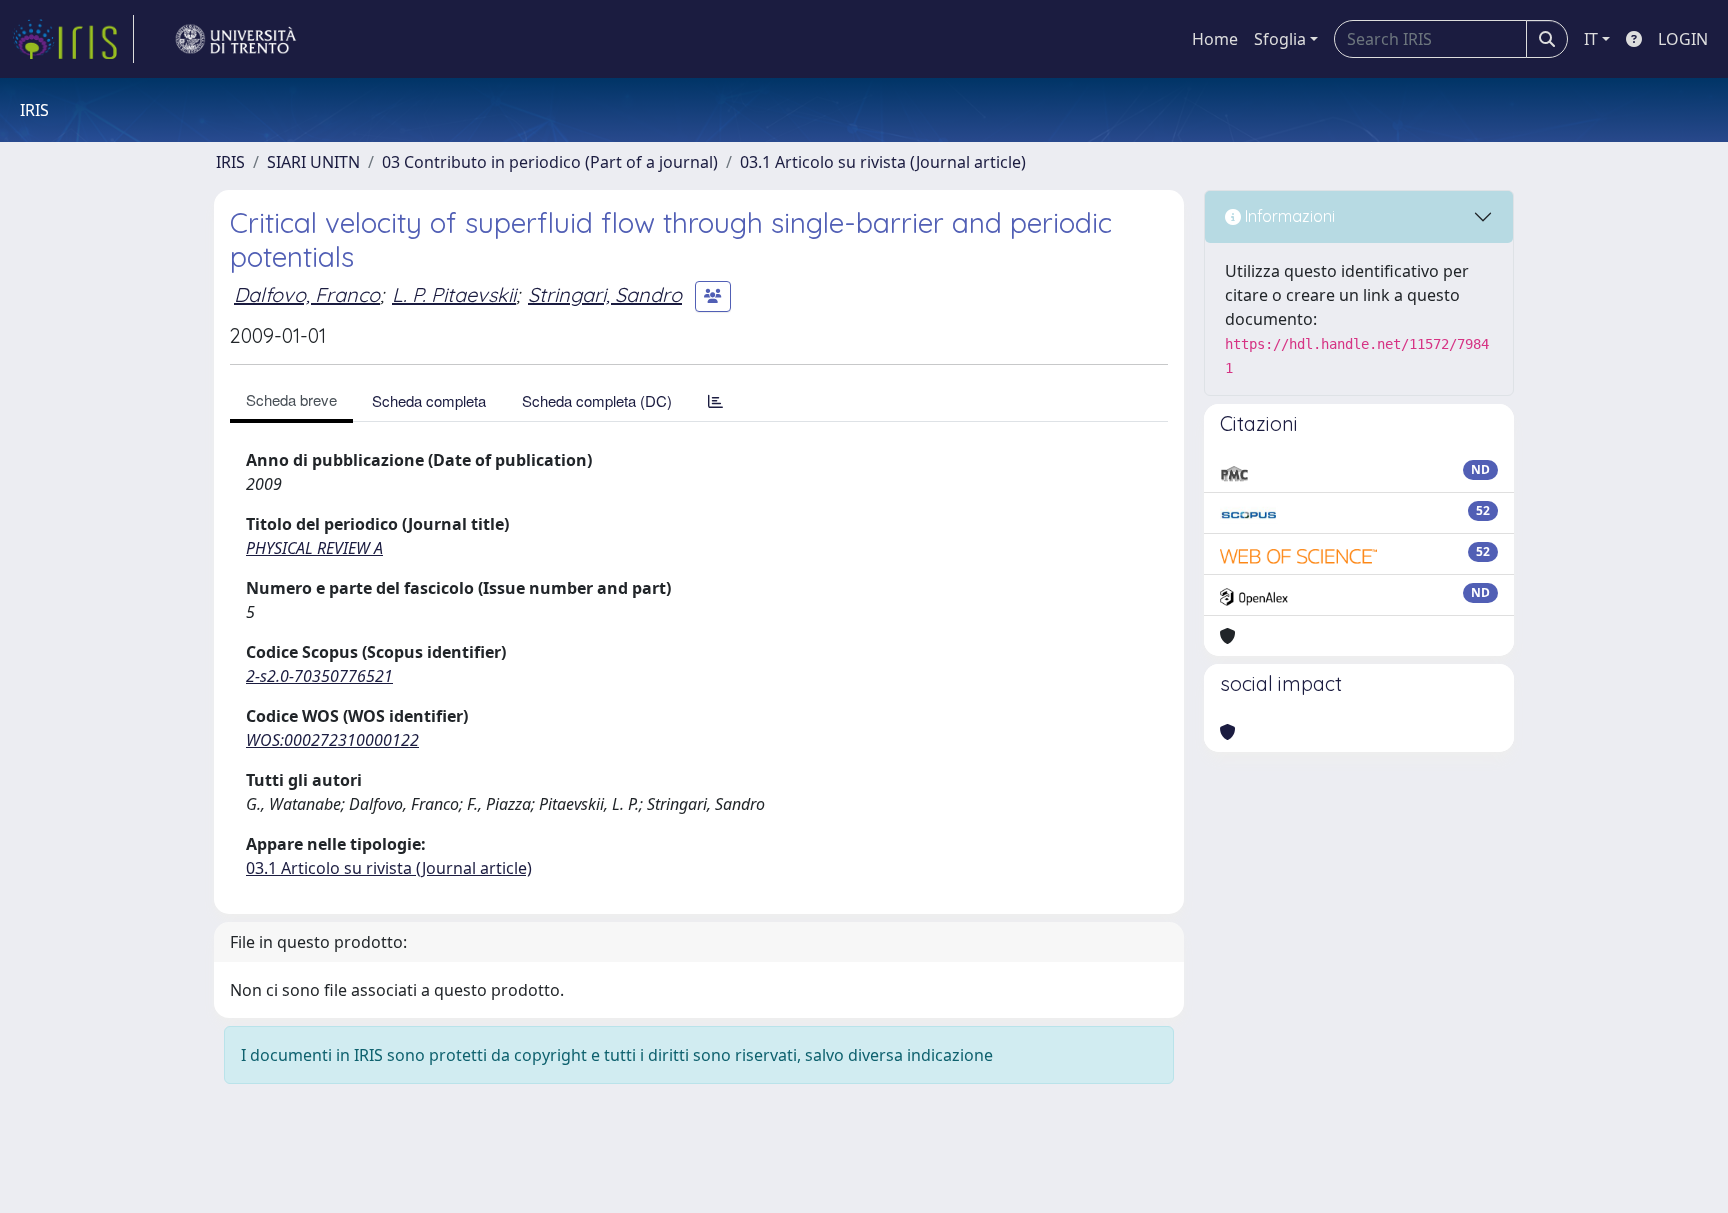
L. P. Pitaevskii (454, 294)
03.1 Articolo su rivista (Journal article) (883, 162)
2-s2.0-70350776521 (319, 676)
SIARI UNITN (313, 162)
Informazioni (1288, 216)
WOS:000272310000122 (332, 740)
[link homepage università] (236, 39)
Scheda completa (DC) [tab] (597, 400)
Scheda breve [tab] (291, 399)
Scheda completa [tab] (429, 400)
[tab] (715, 400)
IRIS (230, 162)
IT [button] (1591, 39)
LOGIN (1683, 39)
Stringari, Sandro (605, 294)
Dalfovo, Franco (307, 294)
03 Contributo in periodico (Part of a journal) (550, 162)
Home (1215, 39)
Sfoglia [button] (1280, 39)
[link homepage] (73, 39)
